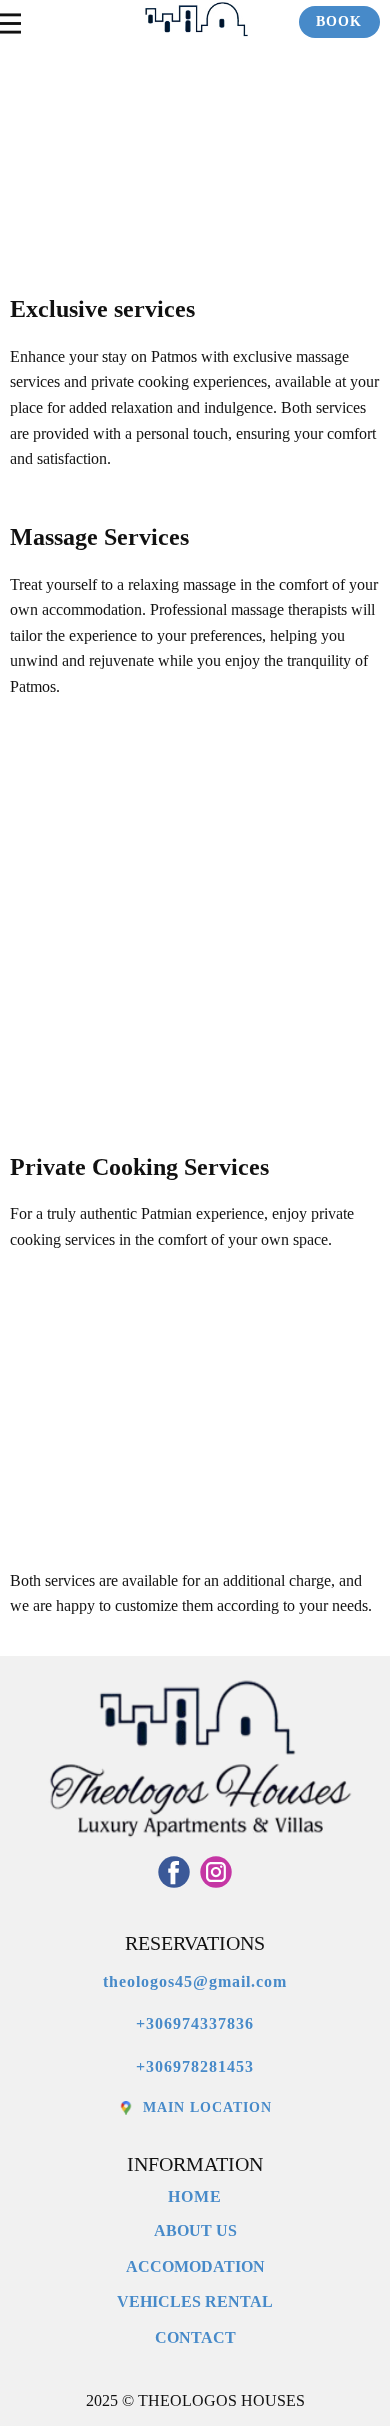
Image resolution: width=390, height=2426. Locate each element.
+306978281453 (195, 2066)
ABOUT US (195, 2230)
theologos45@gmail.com (195, 1981)
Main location (205, 2107)
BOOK (339, 21)
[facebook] (174, 1872)
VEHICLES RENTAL (195, 2301)
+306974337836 (195, 2023)
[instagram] (216, 1872)
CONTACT (195, 2337)
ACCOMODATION (195, 2266)
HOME (195, 2196)
